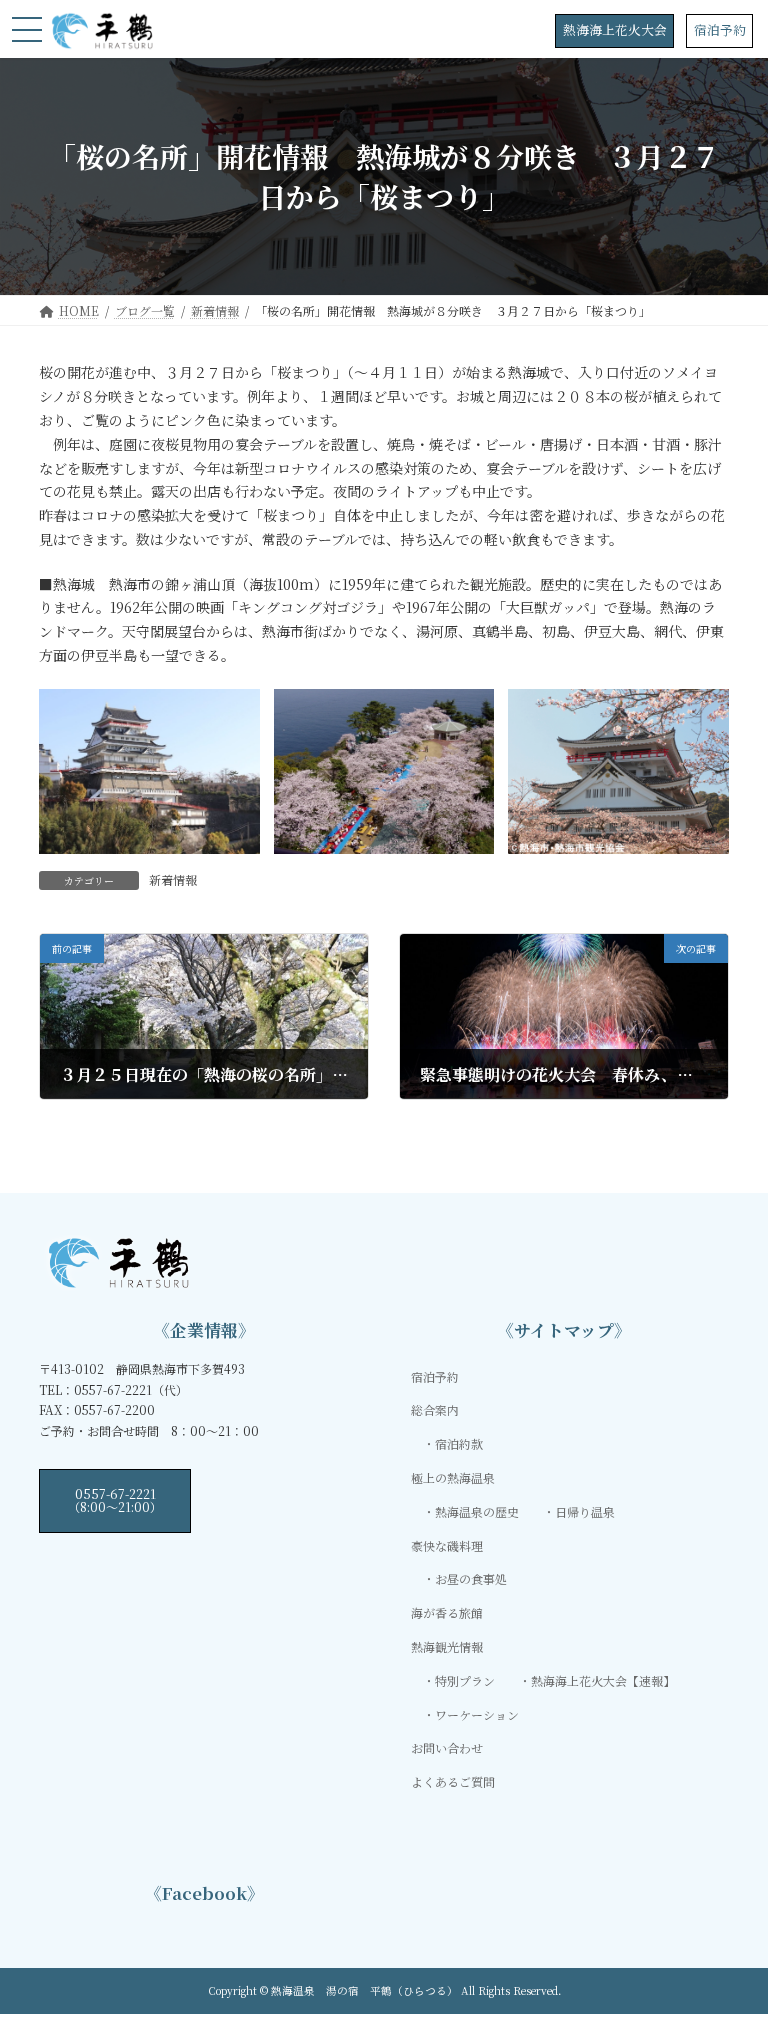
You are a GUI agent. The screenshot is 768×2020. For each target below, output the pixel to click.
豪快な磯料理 (447, 1545)
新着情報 (173, 879)
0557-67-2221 (115, 1499)
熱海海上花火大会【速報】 (603, 1680)
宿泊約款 (459, 1443)
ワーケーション (477, 1714)
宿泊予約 (720, 29)
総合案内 (435, 1410)
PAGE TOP (731, 1940)
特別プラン (465, 1680)
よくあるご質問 (453, 1781)
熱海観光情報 (447, 1646)
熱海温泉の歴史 (477, 1511)
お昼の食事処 (471, 1579)
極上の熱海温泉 (453, 1477)
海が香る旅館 (447, 1612)
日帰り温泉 (585, 1511)
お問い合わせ (447, 1747)
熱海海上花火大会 (615, 29)
